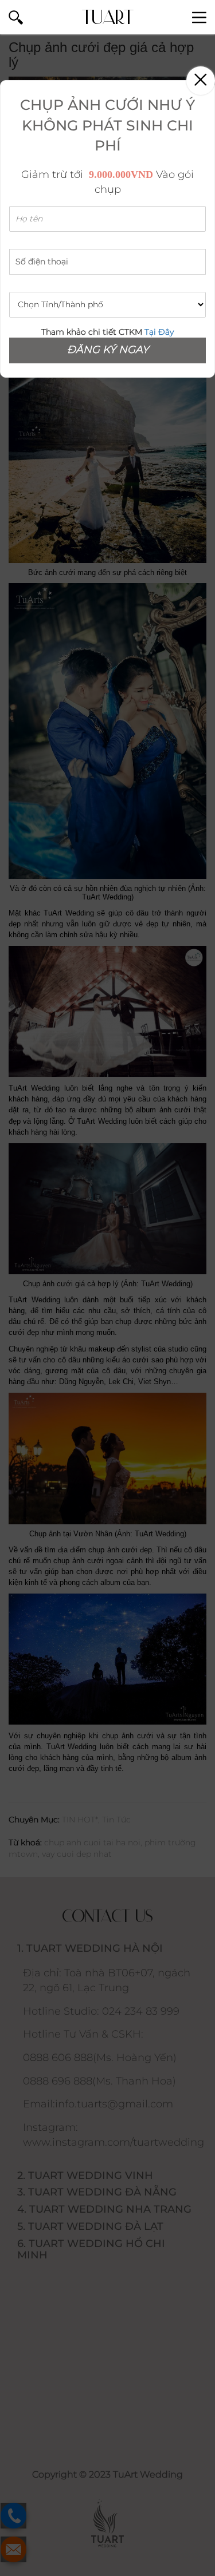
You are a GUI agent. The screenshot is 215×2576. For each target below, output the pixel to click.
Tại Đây (159, 332)
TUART (108, 17)
